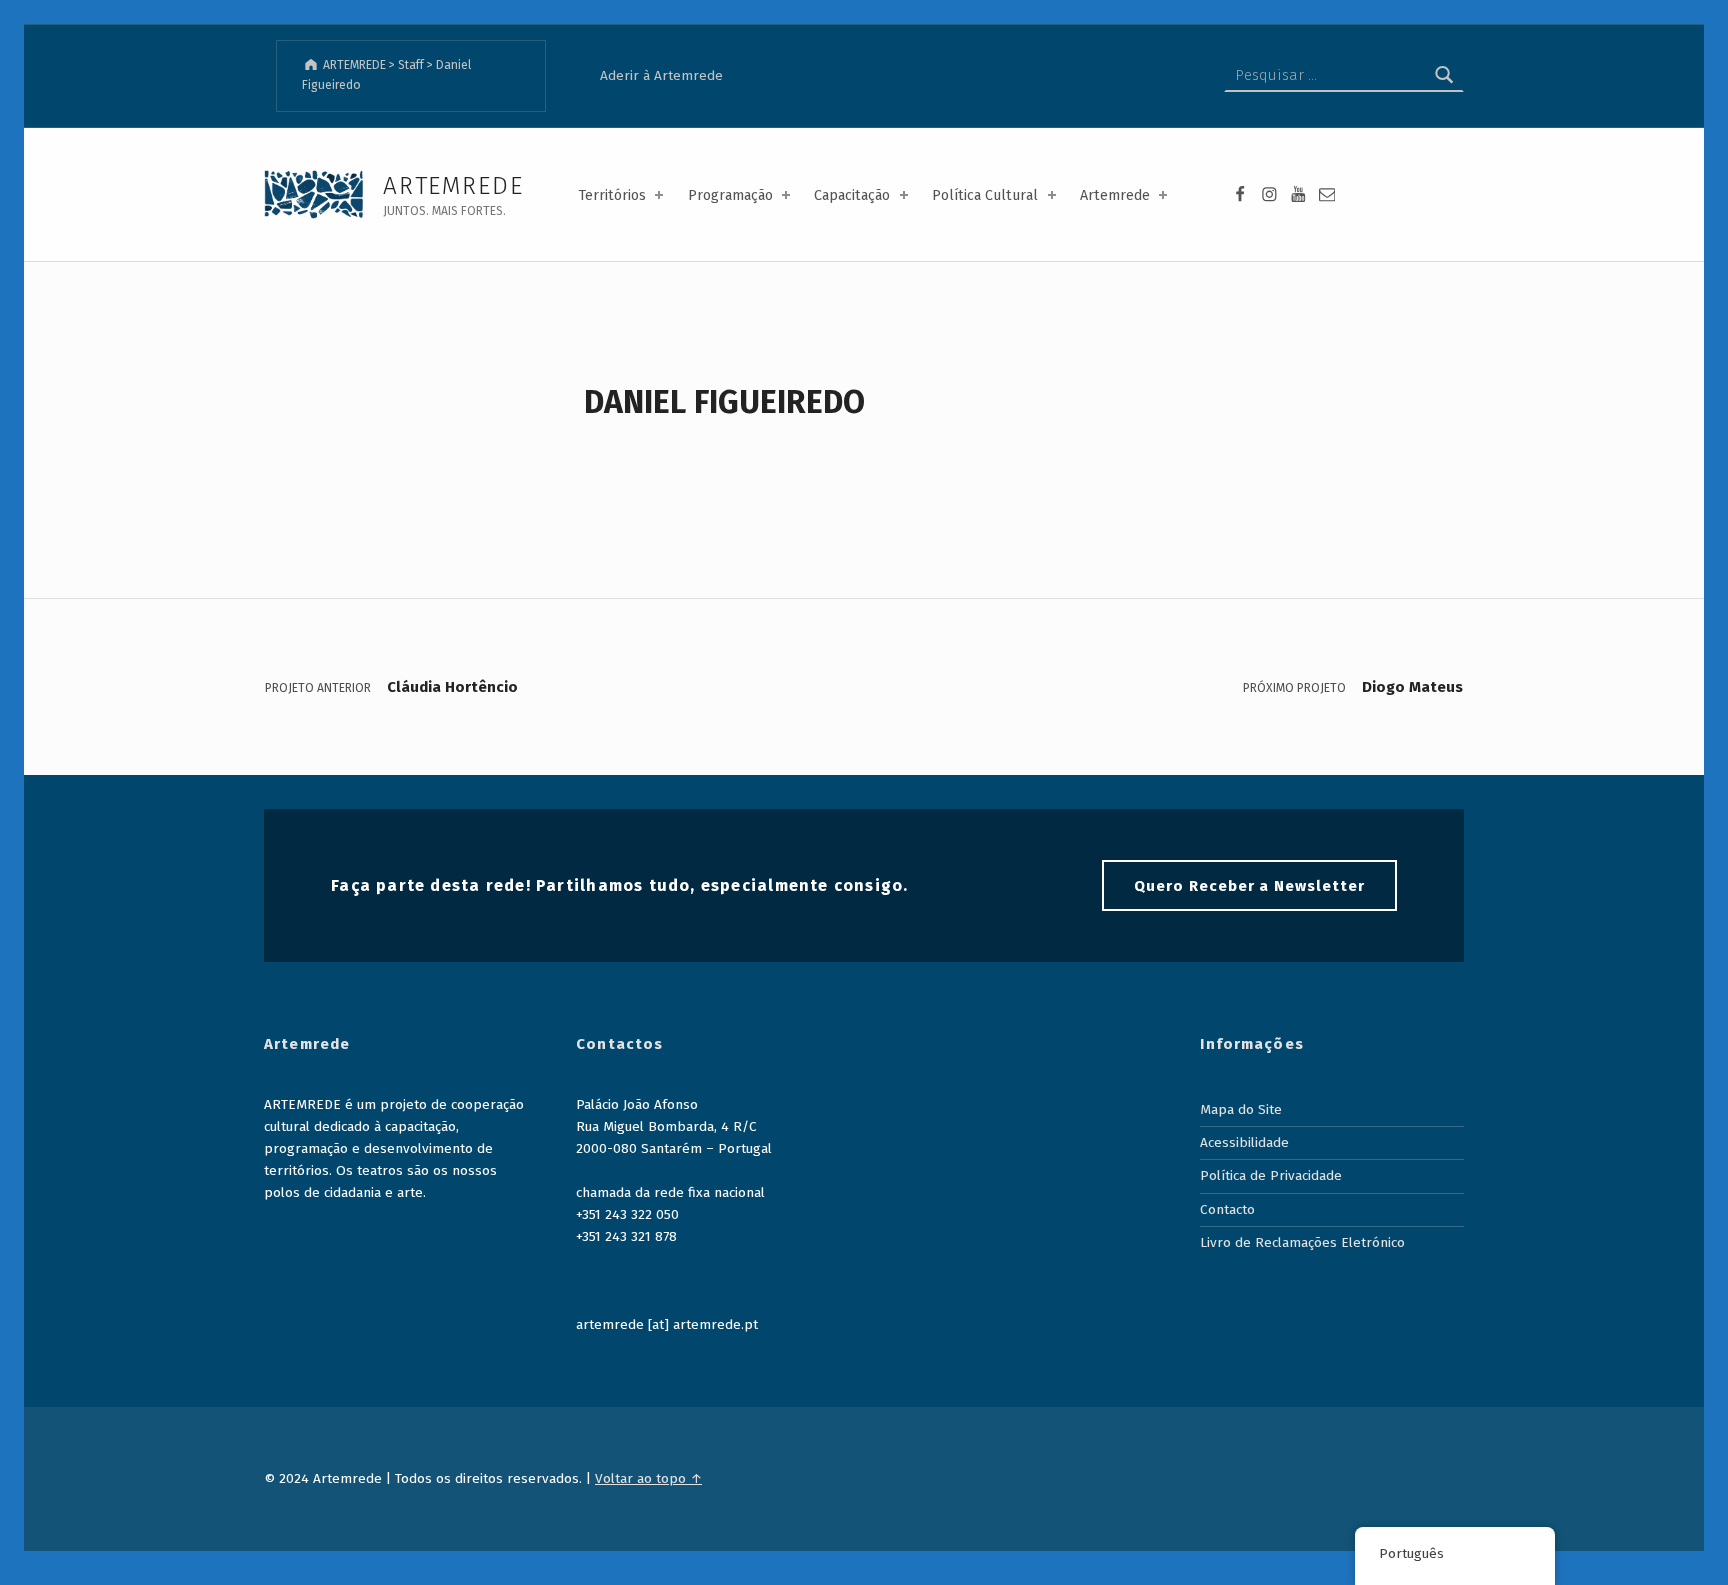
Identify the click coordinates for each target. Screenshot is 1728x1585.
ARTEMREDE (453, 185)
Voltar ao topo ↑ (648, 1478)
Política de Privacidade (1271, 1175)
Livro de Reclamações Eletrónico (1302, 1242)
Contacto (1227, 1209)
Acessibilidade (1244, 1142)
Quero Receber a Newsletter (1249, 886)
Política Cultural (985, 195)
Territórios (612, 195)
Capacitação (852, 195)
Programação (730, 195)
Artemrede (1115, 195)
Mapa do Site (1241, 1109)
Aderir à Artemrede (661, 75)
